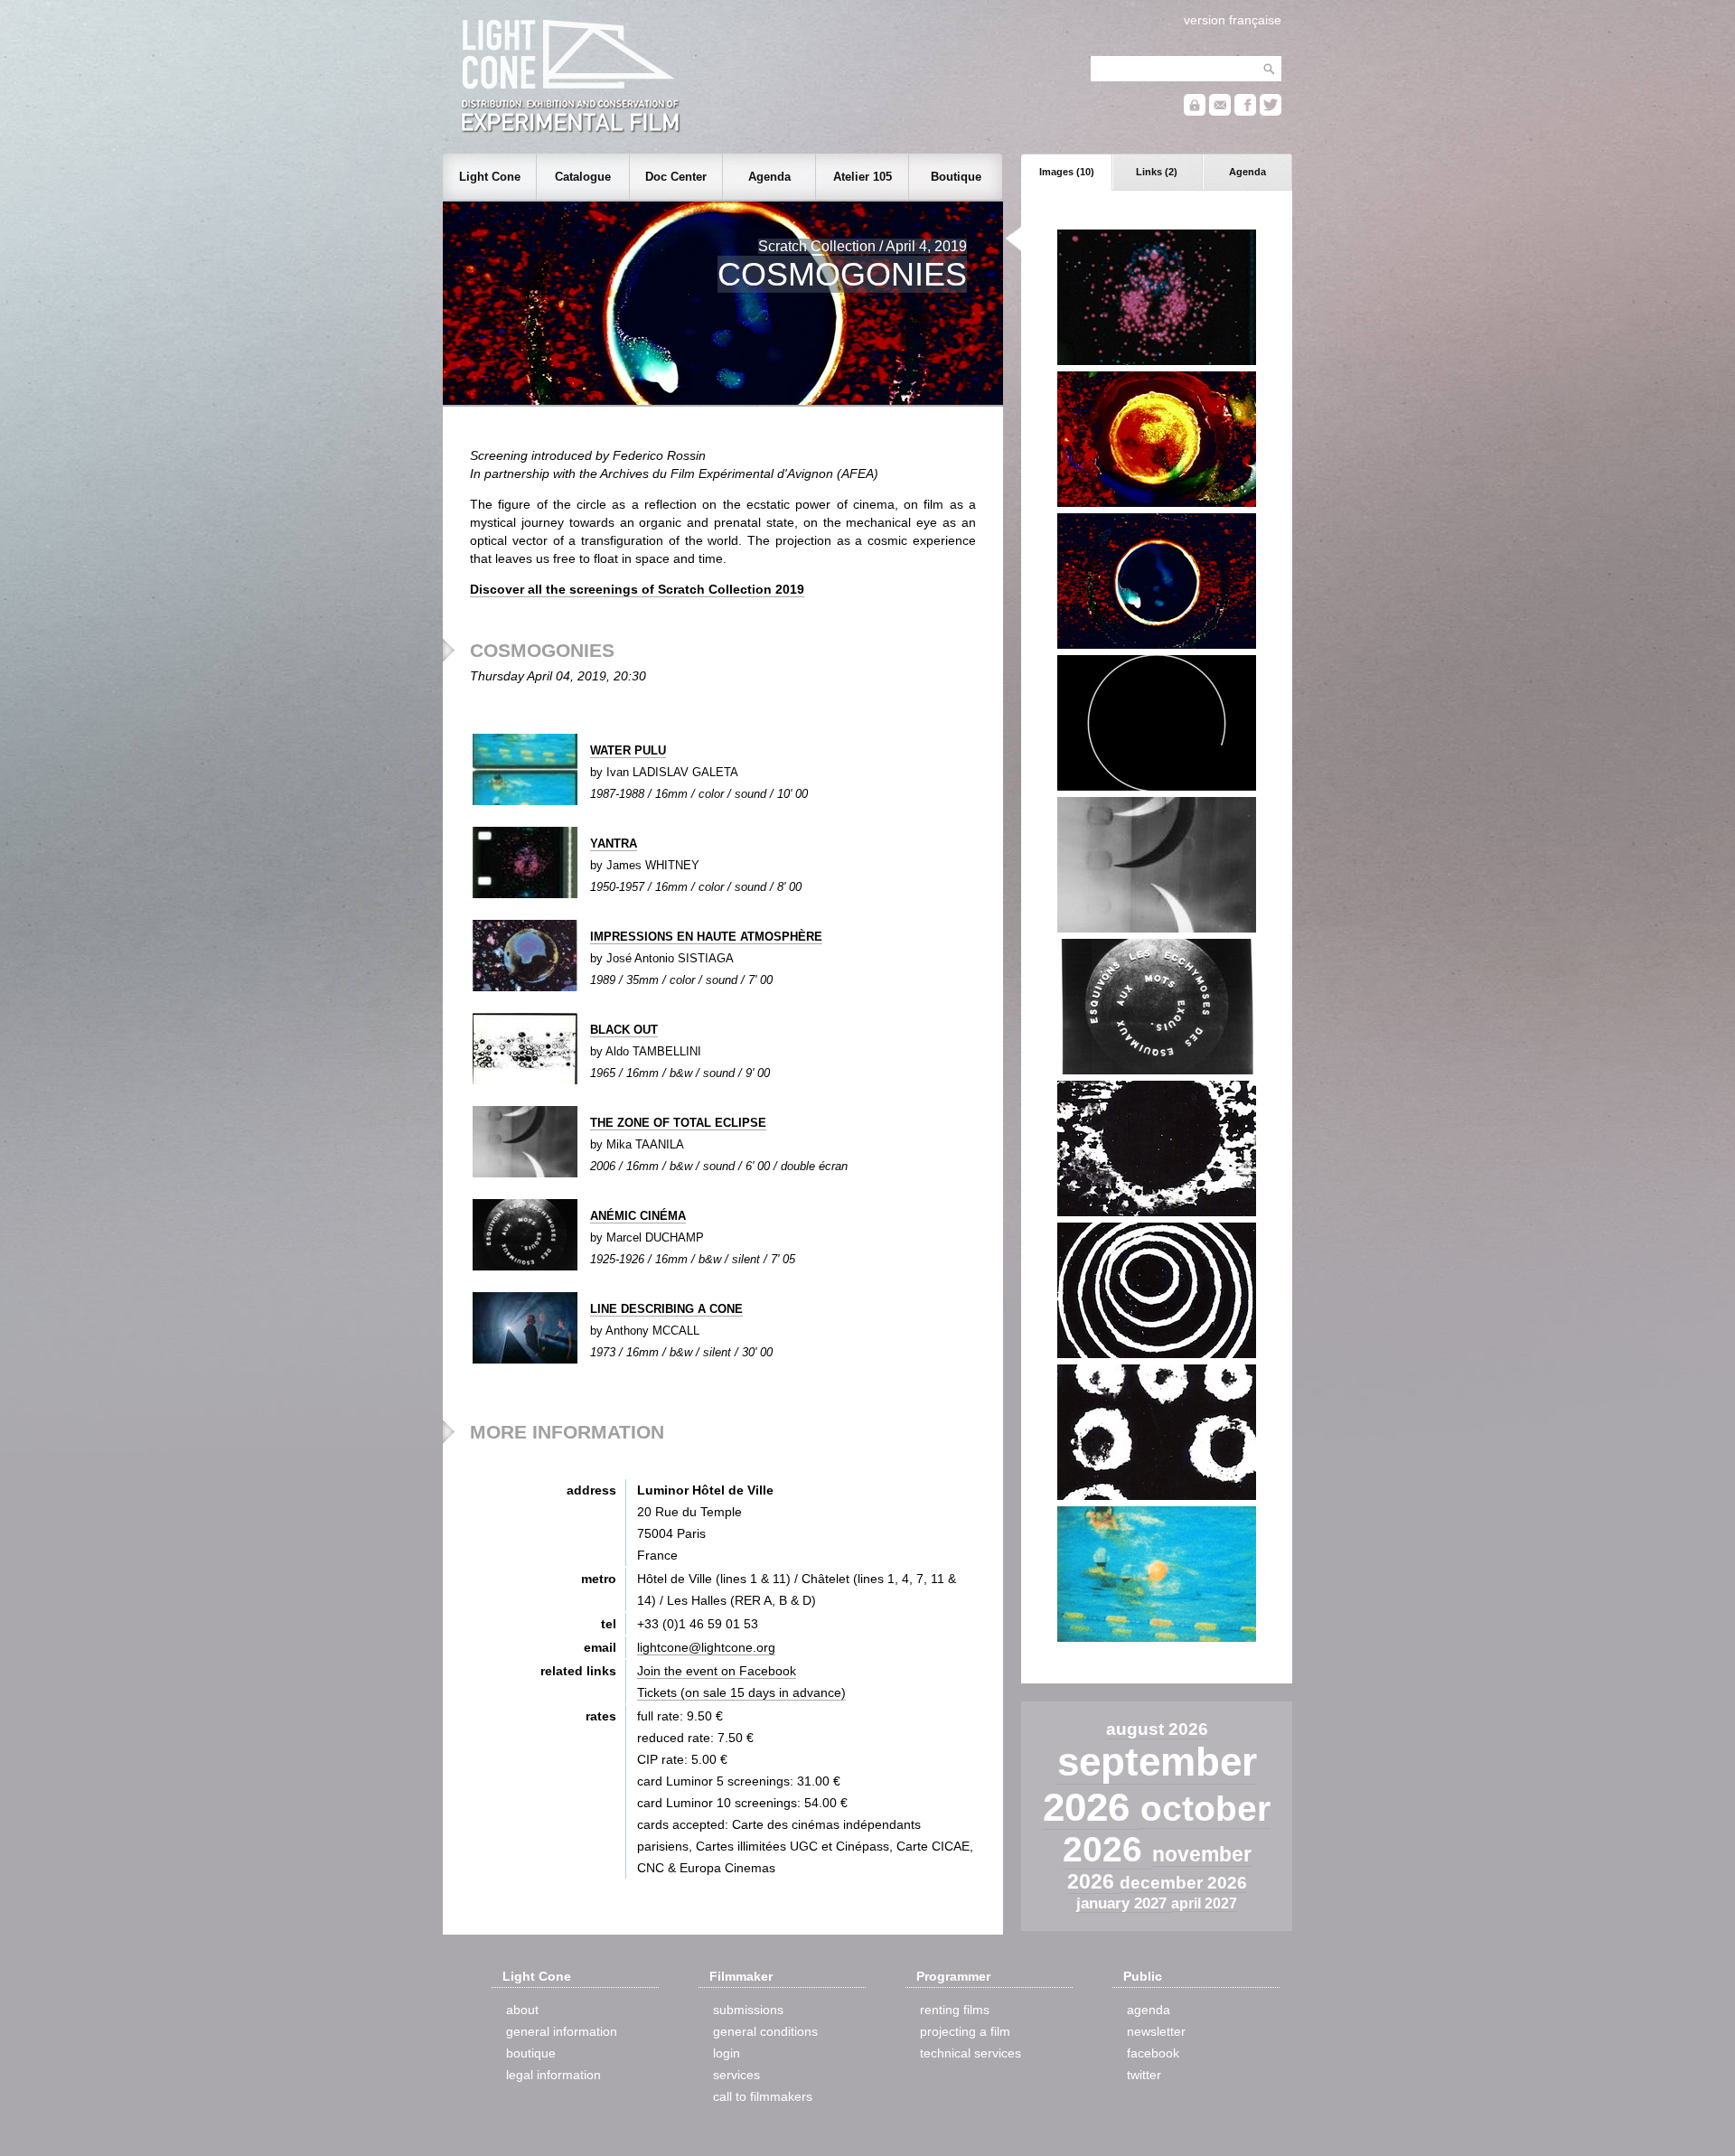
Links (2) (1157, 172)
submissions (748, 2010)
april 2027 (1204, 1903)
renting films (955, 2010)
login (727, 2053)
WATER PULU (628, 750)
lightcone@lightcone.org (706, 1647)
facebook (1153, 2053)
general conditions (765, 2031)
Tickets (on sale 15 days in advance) (741, 1692)
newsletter (1156, 2031)
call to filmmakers (763, 2096)
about (522, 2010)
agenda (1149, 2010)
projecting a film (965, 2031)
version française (1233, 20)
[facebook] (1245, 112)
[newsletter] (1220, 112)
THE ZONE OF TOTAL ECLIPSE (678, 1123)
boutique (531, 2053)
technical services (971, 2053)
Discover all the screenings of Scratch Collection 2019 (637, 589)
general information (562, 2031)
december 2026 (1183, 1883)
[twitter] (1271, 112)
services (736, 2075)
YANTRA (614, 844)
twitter (1144, 2075)
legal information (553, 2075)
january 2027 (1124, 1903)
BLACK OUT (624, 1030)
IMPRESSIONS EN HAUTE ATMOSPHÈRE (706, 937)
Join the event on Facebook (717, 1671)
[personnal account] (1195, 112)
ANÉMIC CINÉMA (638, 1216)
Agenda (1247, 172)
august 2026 (1157, 1729)
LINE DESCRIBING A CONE (666, 1309)
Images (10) (1067, 172)
